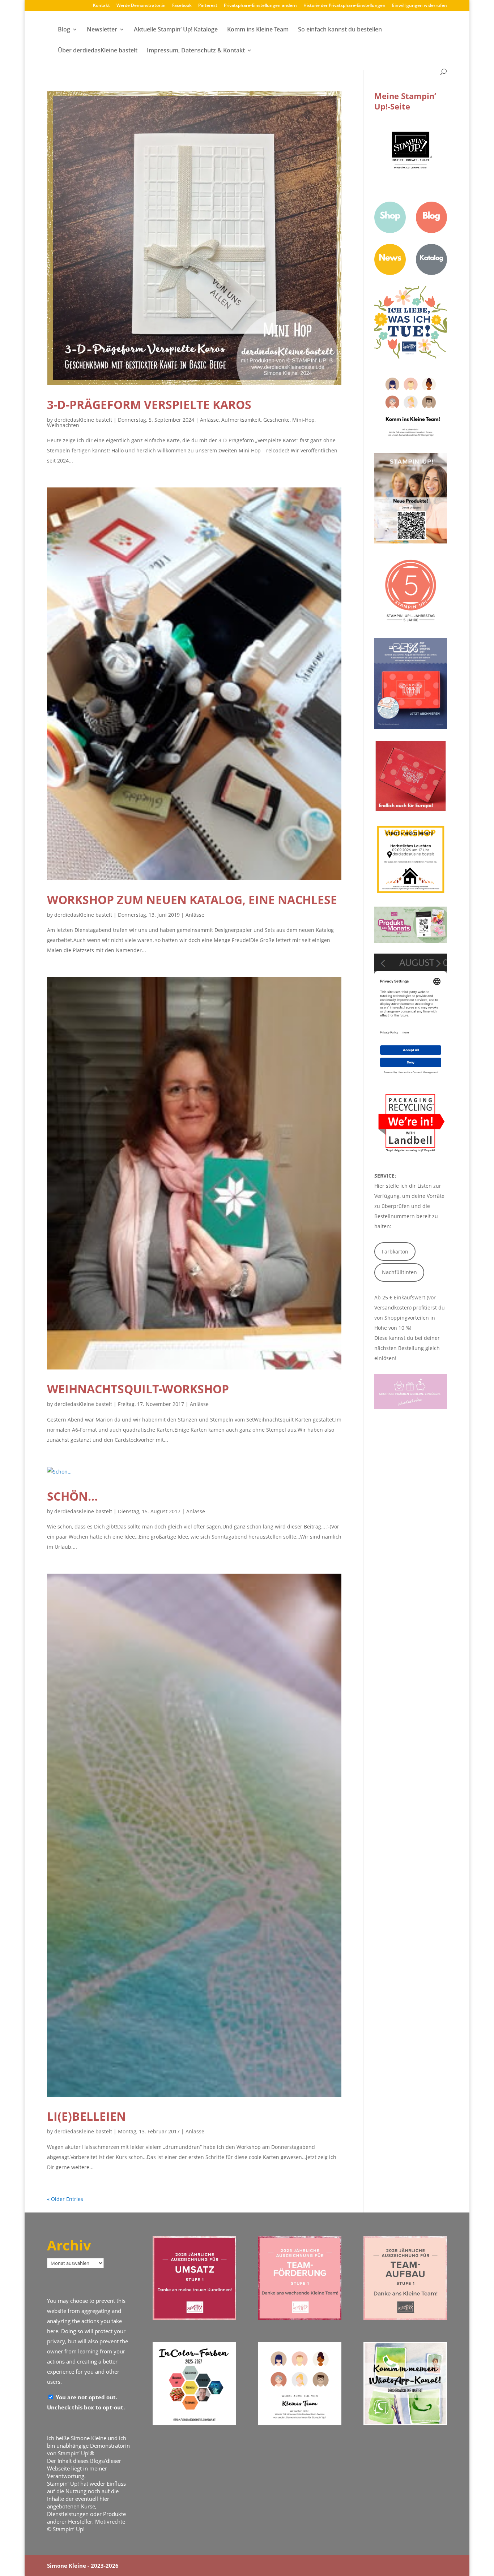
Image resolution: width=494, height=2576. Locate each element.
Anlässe (209, 420)
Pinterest (208, 6)
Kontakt (101, 6)
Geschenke (276, 420)
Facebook (182, 6)
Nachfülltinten (399, 1272)
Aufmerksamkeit (241, 420)
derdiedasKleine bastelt (83, 420)
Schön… (72, 1496)
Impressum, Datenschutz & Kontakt (196, 51)
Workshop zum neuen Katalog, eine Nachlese (192, 900)
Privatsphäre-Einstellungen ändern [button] (260, 6)
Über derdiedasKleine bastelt (98, 51)
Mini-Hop (303, 420)
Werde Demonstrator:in (141, 6)
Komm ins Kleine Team (258, 30)
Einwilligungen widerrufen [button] (420, 6)
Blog (64, 30)
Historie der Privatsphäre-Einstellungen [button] (344, 6)
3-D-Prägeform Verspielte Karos (149, 405)
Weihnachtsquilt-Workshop (138, 1389)
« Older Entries (65, 2199)
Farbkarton (395, 1252)
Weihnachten (63, 425)
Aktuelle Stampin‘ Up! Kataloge (176, 30)
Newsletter (102, 30)
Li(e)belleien (86, 2116)
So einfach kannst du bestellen (340, 30)
